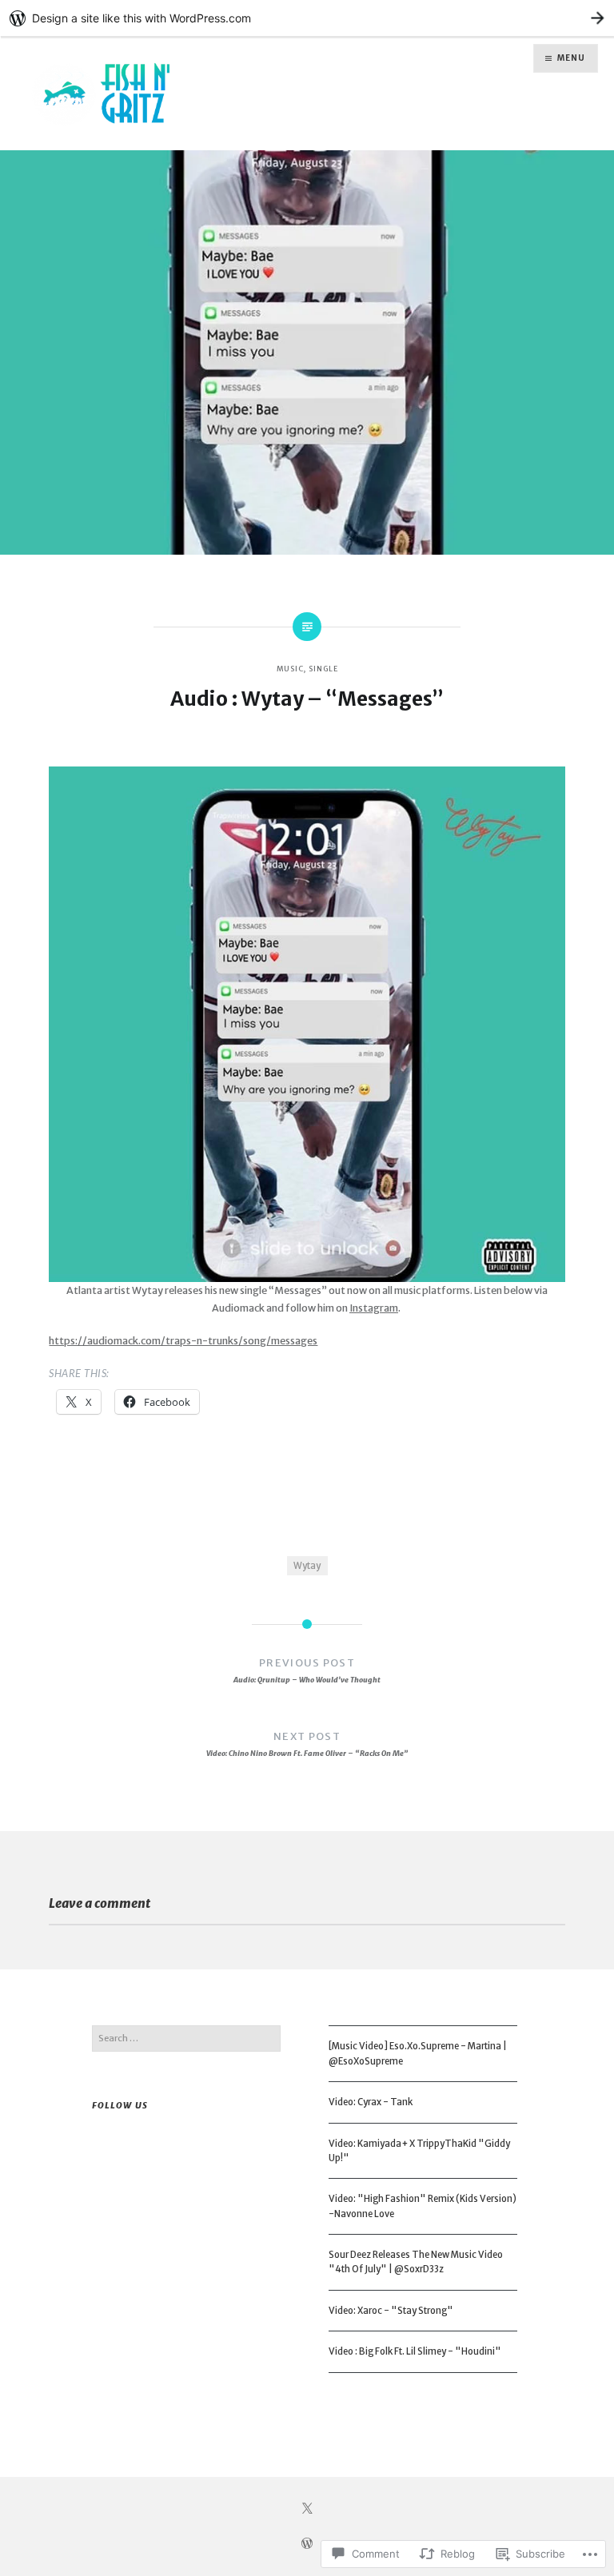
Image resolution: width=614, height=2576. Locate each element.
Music (291, 669)
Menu (571, 58)
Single (323, 669)
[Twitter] (307, 2509)
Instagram (374, 1308)
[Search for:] (186, 2038)
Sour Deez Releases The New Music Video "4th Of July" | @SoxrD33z (416, 2262)
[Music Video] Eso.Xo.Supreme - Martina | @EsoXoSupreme (418, 2053)
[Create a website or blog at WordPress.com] (307, 2545)
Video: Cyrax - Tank (371, 2102)
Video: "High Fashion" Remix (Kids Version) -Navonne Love (423, 2206)
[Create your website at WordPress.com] (307, 18)
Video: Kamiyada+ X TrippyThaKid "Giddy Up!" (419, 2151)
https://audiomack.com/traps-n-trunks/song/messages (183, 1341)
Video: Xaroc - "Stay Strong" (391, 2311)
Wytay (307, 1566)
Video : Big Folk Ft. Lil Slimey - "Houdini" (415, 2351)
